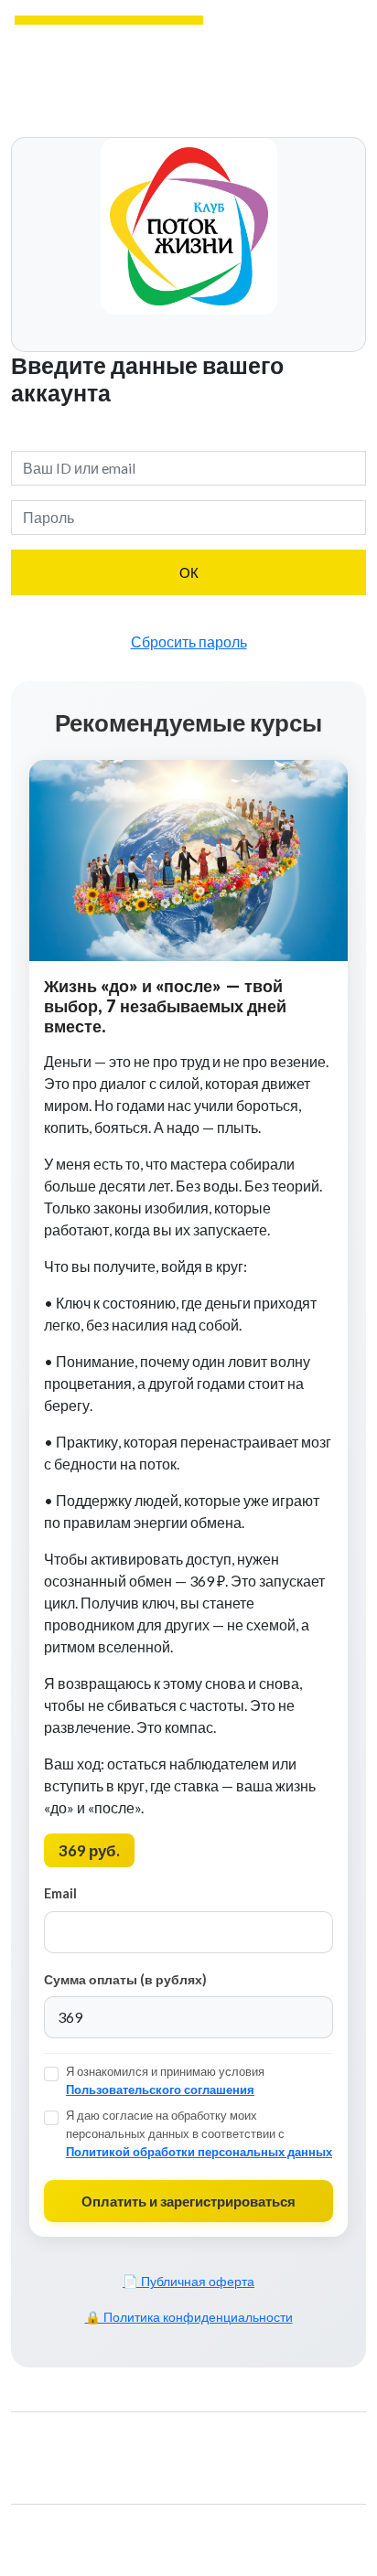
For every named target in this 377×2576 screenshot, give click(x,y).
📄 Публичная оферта (188, 2282)
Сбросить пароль (189, 641)
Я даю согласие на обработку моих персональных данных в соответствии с (199, 2133)
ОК (189, 572)
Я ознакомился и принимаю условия (165, 2080)
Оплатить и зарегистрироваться (188, 2201)
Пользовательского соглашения (160, 2090)
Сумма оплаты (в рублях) (125, 1979)
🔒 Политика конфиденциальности (189, 2317)
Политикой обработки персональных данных (199, 2152)
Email (60, 1893)
